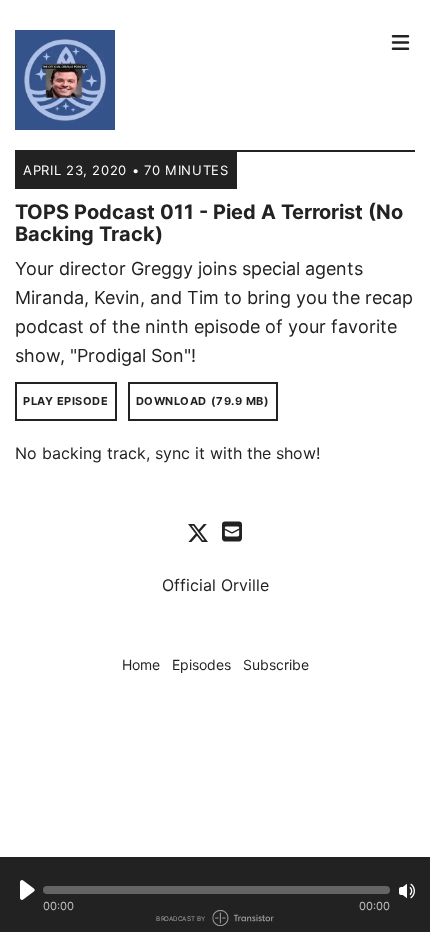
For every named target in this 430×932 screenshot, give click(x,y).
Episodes (201, 664)
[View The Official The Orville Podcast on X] (198, 532)
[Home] (195, 80)
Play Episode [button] (66, 401)
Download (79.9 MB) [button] (203, 401)
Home (141, 664)
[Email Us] (232, 530)
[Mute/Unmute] (407, 891)
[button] (216, 890)
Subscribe (276, 664)
